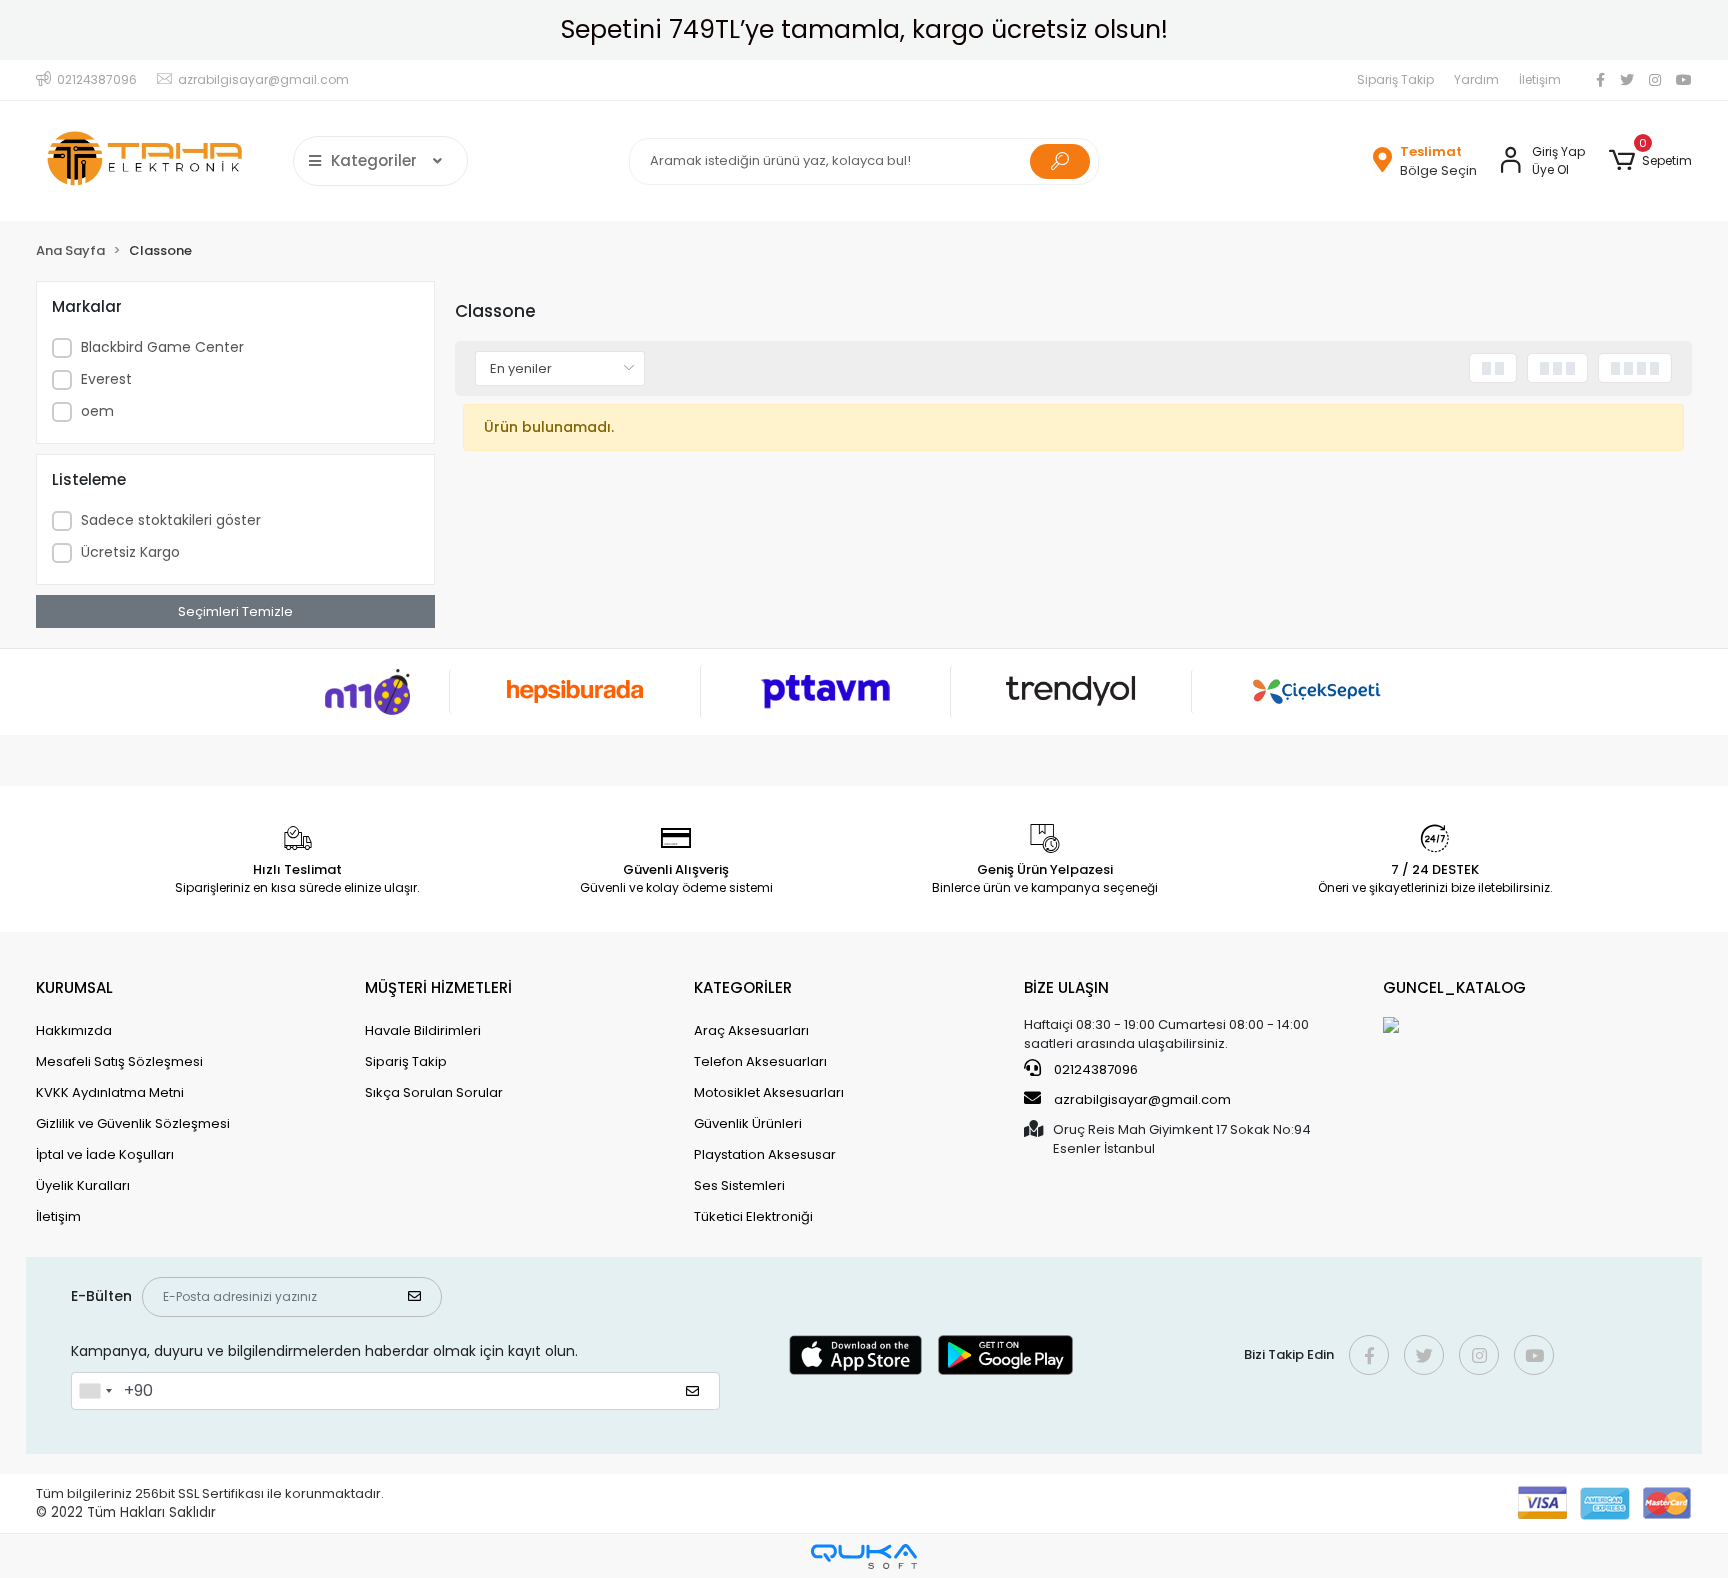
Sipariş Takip (1395, 79)
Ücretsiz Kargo (130, 552)
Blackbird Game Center (162, 347)
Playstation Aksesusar (765, 1154)
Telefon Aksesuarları (760, 1061)
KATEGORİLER (743, 987)
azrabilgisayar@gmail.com (1142, 1099)
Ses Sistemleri (739, 1185)
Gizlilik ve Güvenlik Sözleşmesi (133, 1123)
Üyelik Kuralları (83, 1185)
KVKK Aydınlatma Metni (110, 1092)
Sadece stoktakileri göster (171, 520)
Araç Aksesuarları (751, 1030)
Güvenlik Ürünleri (748, 1123)
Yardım (1476, 79)
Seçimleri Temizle (235, 611)
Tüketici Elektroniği (753, 1216)
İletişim (1540, 79)
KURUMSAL (74, 987)
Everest (106, 379)
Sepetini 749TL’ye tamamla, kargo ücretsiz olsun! (864, 29)
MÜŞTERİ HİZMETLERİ (438, 987)
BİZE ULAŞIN (1066, 987)
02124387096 (1094, 1069)
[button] (1650, 161)
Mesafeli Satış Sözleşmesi (119, 1061)
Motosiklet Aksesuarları (769, 1092)
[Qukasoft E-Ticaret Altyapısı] (864, 1556)
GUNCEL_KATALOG (1454, 987)
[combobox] (95, 1391)
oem (97, 411)
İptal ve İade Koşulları (105, 1154)
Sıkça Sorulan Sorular (434, 1092)
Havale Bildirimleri (423, 1030)
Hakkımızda (74, 1030)
